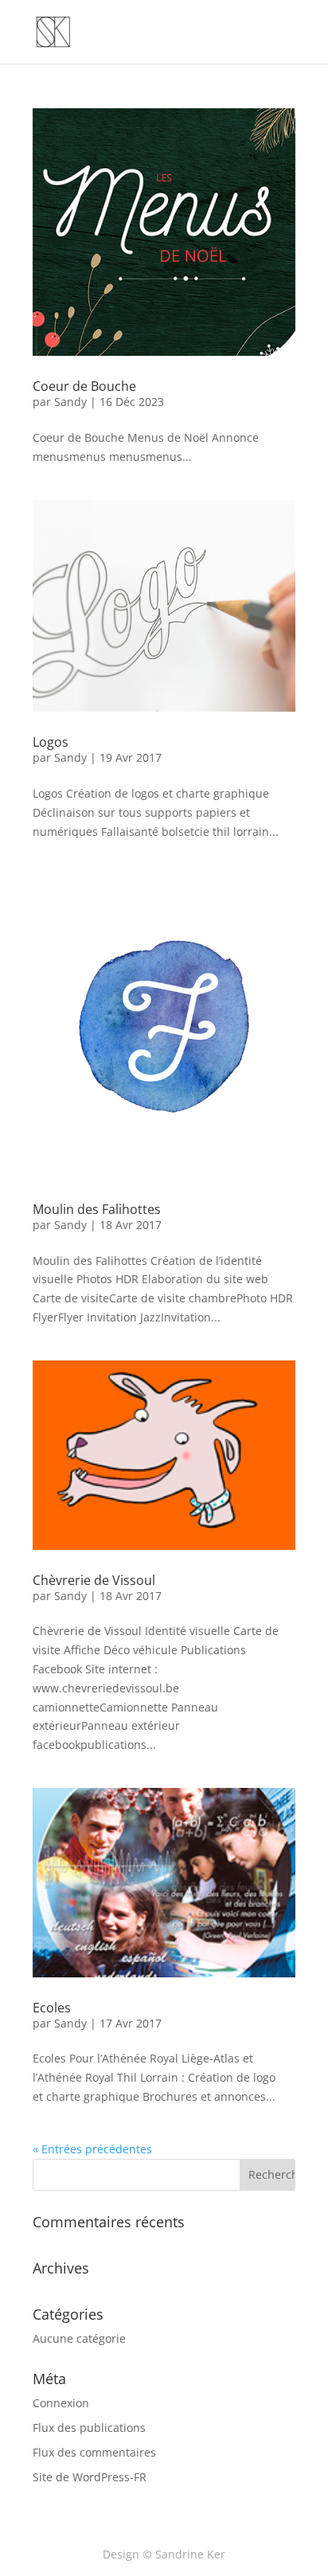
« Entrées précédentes (92, 2149)
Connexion (61, 2403)
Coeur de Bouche (84, 386)
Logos (51, 742)
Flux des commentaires (94, 2452)
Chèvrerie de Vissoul (94, 1580)
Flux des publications (89, 2428)
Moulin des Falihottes (97, 1209)
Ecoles (52, 2008)
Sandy (70, 402)
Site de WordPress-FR (90, 2477)
